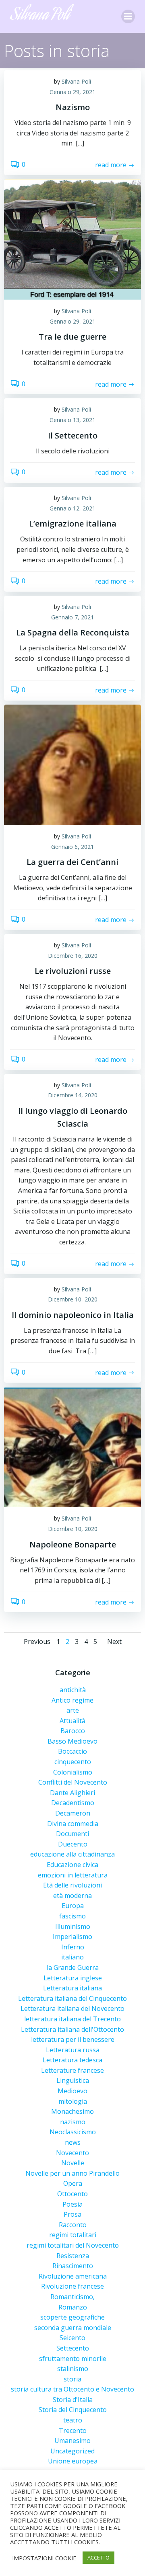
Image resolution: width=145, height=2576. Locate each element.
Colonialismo (73, 1772)
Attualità (72, 1721)
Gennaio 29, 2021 (72, 92)
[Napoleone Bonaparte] (72, 1447)
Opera (73, 2183)
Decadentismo (73, 1803)
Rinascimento (73, 2266)
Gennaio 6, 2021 (72, 847)
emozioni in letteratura (73, 1875)
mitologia (73, 2101)
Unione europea (73, 2461)
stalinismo (73, 2369)
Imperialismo (72, 1937)
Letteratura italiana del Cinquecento (72, 1998)
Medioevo (72, 2091)
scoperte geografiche (72, 2317)
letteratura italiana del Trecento (72, 2019)
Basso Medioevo (72, 1741)
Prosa (72, 2214)
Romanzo (73, 2307)
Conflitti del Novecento (73, 1782)
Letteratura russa (73, 2050)
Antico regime (72, 1700)
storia (72, 2379)
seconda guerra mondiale (73, 2328)
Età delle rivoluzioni (72, 1885)
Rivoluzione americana (73, 2276)
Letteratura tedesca (72, 2060)
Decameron (73, 1813)
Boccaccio (72, 1751)
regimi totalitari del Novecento (73, 2245)
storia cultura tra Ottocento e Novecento (72, 2389)
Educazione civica (72, 1865)
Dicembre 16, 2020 (73, 956)
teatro (73, 2420)
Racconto (73, 2225)
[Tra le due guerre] (72, 239)
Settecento (73, 2348)
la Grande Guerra (73, 1967)
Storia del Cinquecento (73, 2410)
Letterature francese (72, 2070)
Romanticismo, (72, 2297)
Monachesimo (72, 2111)
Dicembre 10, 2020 (73, 1299)
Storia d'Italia (73, 2400)
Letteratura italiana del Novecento (72, 2008)
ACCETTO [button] (98, 2558)
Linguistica (73, 2080)
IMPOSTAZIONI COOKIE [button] (44, 2558)
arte (73, 1710)
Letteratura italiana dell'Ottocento (72, 2029)
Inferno (73, 1947)
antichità (73, 1690)
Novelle (73, 2163)
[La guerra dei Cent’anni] (72, 764)
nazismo (73, 2122)
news (73, 2142)
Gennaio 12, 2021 (72, 508)
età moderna (72, 1896)
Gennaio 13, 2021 (72, 420)
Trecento (73, 2430)
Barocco (73, 1731)
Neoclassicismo (73, 2132)
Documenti (72, 1834)
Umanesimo (72, 2441)
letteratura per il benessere (73, 2039)
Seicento (72, 2338)
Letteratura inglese (73, 1978)
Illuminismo (73, 1926)
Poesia (72, 2204)
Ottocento (72, 2194)
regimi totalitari (73, 2235)
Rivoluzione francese (72, 2286)
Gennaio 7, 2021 (72, 617)
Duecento (73, 1844)
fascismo (72, 1916)
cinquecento (73, 1762)
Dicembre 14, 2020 (73, 1095)
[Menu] (128, 16)
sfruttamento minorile (73, 2359)
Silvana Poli (76, 81)
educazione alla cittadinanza (72, 1854)
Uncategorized (72, 2451)
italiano (72, 1957)
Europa (73, 1906)
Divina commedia (73, 1824)
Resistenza (73, 2256)
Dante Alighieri (72, 1793)
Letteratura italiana (72, 1988)
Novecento (72, 2153)
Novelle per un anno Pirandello (72, 2173)
